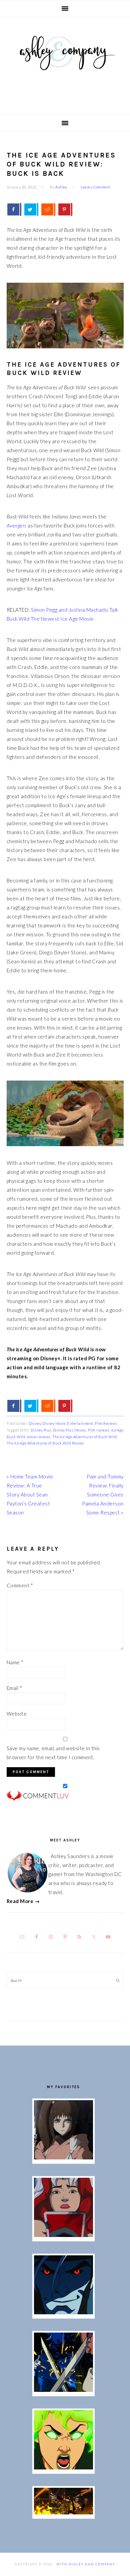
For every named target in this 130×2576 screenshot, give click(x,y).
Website (17, 1714)
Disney (35, 1423)
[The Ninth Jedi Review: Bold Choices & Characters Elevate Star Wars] (63, 2157)
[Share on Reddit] (48, 209)
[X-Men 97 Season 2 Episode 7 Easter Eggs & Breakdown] (63, 2390)
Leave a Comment (95, 187)
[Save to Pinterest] (65, 209)
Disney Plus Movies (70, 1430)
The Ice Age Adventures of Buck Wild (85, 1437)
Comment (20, 1585)
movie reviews (39, 1437)
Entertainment (80, 1423)
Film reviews (99, 1430)
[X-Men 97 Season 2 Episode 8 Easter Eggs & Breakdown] (63, 2312)
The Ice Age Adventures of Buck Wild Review (45, 1443)
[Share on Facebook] (14, 209)
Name (15, 1662)
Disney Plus (41, 1430)
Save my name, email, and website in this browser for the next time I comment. (53, 1753)
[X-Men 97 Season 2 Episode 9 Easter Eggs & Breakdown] (63, 2235)
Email (14, 1688)
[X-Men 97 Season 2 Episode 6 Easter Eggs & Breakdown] (63, 2467)
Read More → (23, 1901)
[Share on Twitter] (31, 209)
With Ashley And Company (65, 64)
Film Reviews (106, 1423)
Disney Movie (54, 1423)
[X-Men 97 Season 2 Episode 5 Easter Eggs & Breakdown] (63, 2512)
